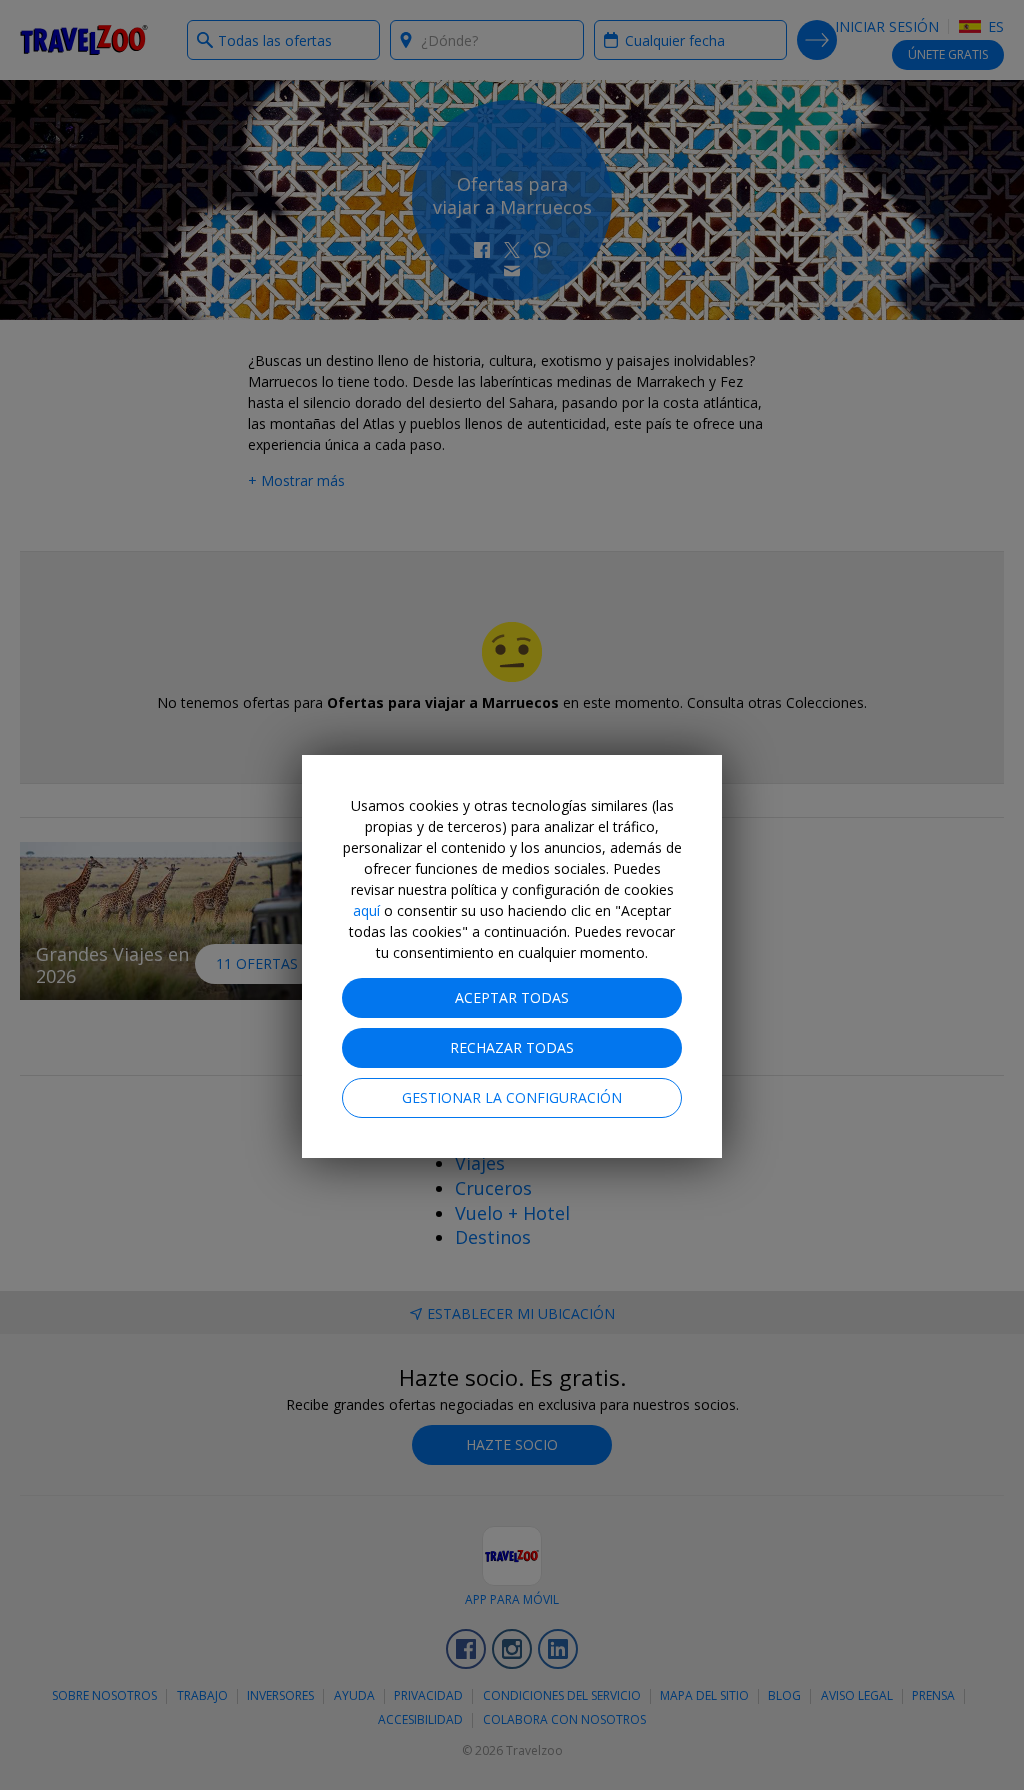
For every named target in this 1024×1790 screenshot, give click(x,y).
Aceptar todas (512, 997)
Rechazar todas (512, 1047)
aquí (366, 910)
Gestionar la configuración (512, 1097)
